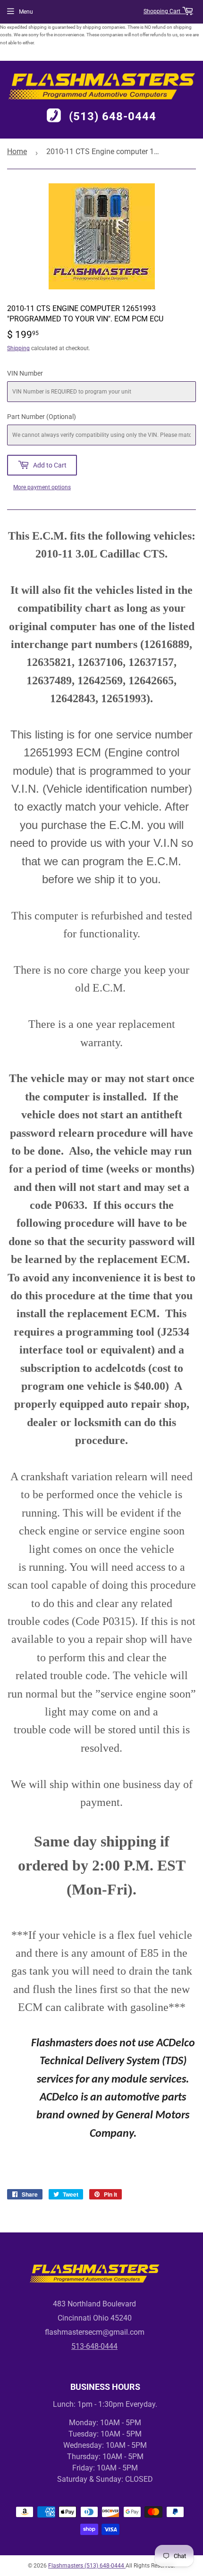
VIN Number (25, 373)
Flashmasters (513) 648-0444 (87, 2566)
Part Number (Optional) (42, 417)
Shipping (18, 348)
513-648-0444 (94, 2346)
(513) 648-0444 (113, 116)
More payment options (42, 487)
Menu (26, 12)
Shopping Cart (163, 11)
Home (17, 152)
